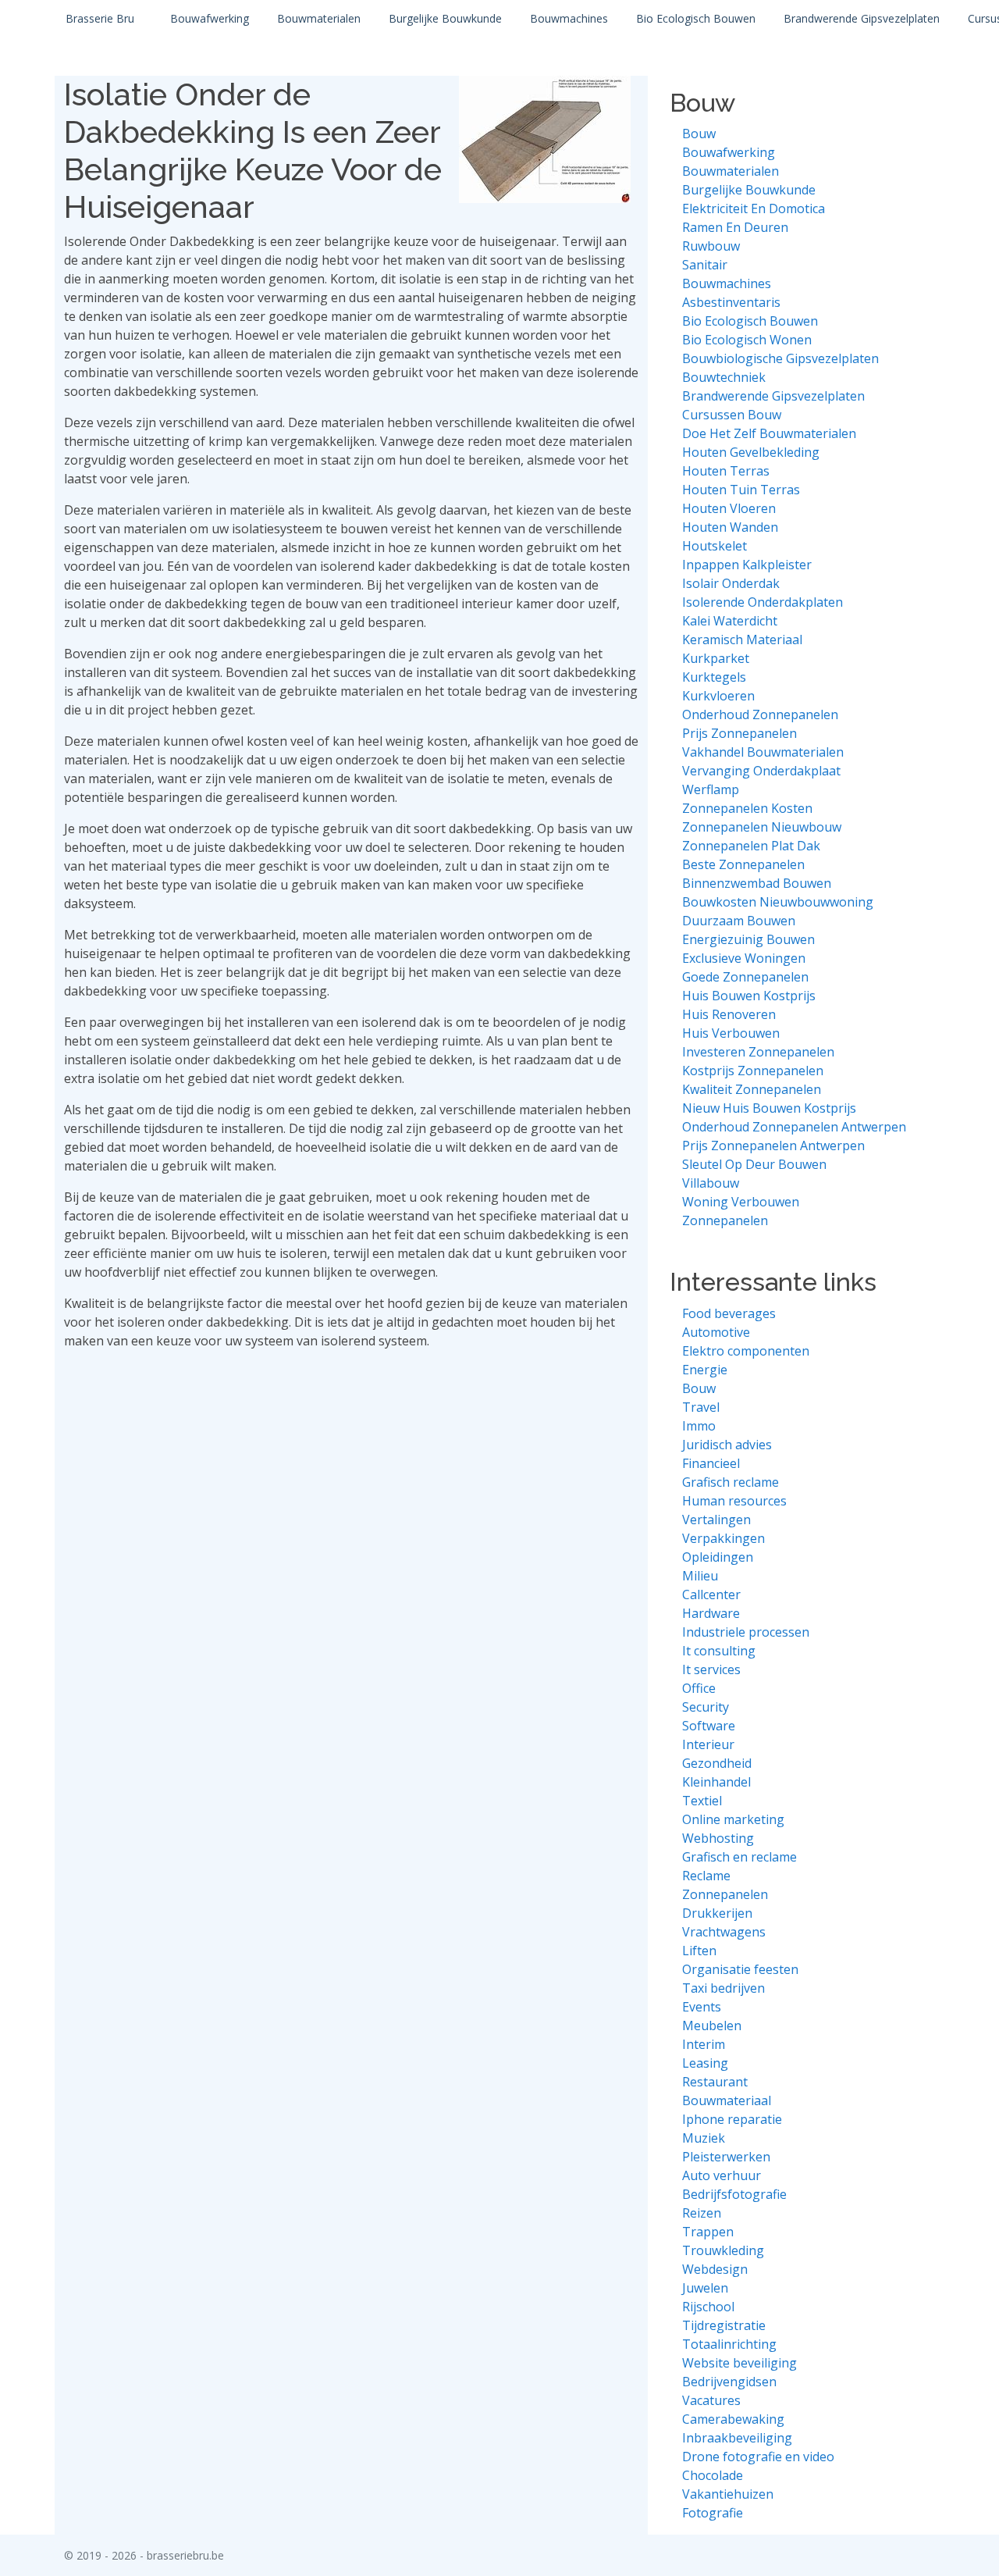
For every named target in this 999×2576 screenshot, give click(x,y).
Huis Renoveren (729, 1014)
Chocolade (713, 2475)
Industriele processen (746, 1632)
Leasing (705, 2063)
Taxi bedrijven (723, 1988)
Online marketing (733, 1819)
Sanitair (705, 265)
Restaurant (715, 2082)
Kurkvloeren (718, 696)
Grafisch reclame (731, 1482)
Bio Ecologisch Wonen (747, 340)
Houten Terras (726, 471)
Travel (701, 1407)
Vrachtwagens (724, 1932)
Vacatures (711, 2400)
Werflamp (711, 789)
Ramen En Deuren (735, 227)
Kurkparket (716, 658)
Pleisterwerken (726, 2157)
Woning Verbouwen (741, 1202)
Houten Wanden (730, 527)
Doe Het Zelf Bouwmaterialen (769, 433)
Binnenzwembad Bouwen (757, 883)
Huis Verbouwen (731, 1033)
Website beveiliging (739, 2363)
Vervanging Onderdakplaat (761, 771)
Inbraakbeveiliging (737, 2438)
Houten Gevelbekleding (751, 452)
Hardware (711, 1613)
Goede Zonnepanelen (745, 977)
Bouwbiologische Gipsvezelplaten (780, 358)
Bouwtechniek (724, 377)
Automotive (716, 1332)
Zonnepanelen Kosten (747, 808)
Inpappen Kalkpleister (747, 565)
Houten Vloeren (729, 508)
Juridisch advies (727, 1445)
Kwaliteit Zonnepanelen (752, 1089)
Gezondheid (717, 1763)
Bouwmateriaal (727, 2100)
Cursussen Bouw (732, 415)
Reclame (706, 1876)
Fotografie (713, 2513)
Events (702, 2007)
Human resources (734, 1501)
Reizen (702, 2213)
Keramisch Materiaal (742, 640)
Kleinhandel (716, 1782)
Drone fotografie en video (758, 2457)
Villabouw (711, 1183)
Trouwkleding (723, 2250)
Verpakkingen (723, 1538)
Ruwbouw (711, 246)
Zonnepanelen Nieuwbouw (762, 827)
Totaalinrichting (729, 2344)
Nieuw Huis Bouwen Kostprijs (769, 1108)
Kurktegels (714, 677)
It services (711, 1669)
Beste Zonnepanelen (743, 864)
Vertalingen (716, 1520)
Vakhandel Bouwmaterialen (763, 752)
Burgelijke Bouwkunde (445, 18)
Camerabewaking (733, 2419)
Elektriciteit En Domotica (754, 208)
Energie (705, 1370)
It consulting (719, 1651)
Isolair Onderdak (731, 583)
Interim (704, 2044)
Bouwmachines (569, 18)
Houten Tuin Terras (741, 490)
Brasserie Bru (100, 18)
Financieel (711, 1463)
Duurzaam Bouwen (739, 921)
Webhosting (718, 1838)
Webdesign (715, 2269)
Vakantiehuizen (728, 2494)
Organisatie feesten (740, 1969)
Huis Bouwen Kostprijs (749, 996)
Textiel (702, 1801)
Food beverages (729, 1313)
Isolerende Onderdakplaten (763, 602)
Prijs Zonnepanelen (739, 733)
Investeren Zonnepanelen (758, 1052)
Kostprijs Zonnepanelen (753, 1071)
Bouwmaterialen (319, 18)
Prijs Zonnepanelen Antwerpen (773, 1145)
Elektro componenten (746, 1351)
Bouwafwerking (210, 18)
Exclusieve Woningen (744, 958)
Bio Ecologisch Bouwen (696, 18)
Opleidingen (718, 1557)
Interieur (708, 1744)
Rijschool (708, 2307)
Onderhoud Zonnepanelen (760, 714)
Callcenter (711, 1594)
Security (706, 1707)
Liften (699, 1951)
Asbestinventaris (731, 302)
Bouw (699, 134)
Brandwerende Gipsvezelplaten (862, 18)
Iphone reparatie (732, 2119)
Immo (699, 1426)
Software (709, 1726)
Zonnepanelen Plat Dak (751, 846)
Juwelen (705, 2288)
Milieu (700, 1576)
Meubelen (712, 2026)
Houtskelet (715, 546)
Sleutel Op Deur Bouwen (754, 1164)
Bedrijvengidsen (729, 2382)
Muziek (704, 2138)
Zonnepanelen (725, 1220)
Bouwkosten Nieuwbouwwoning (778, 902)
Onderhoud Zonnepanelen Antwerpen (794, 1127)
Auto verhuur (722, 2175)
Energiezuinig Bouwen (748, 939)
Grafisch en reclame (739, 1857)
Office (699, 1688)
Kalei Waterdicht (730, 621)
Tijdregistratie (724, 2325)
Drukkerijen (717, 1913)
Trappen (708, 2232)
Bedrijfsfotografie (734, 2194)
